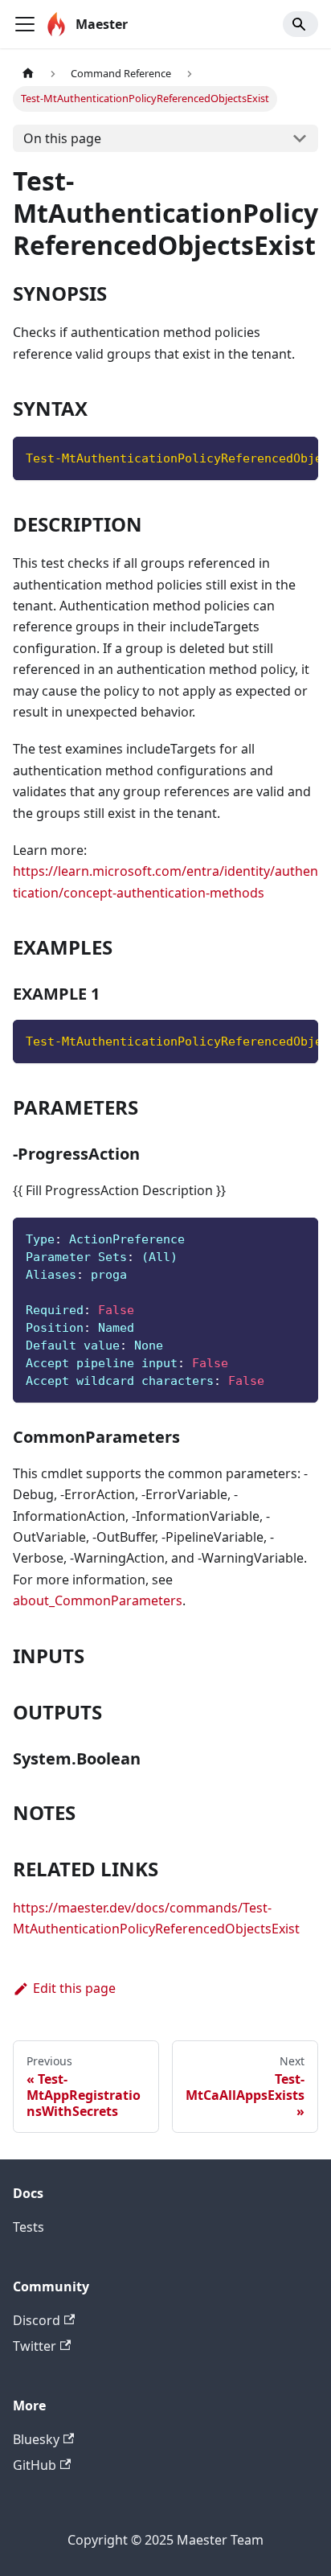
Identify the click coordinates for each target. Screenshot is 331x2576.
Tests (29, 2227)
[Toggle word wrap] (269, 457)
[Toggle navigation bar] (25, 24)
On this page (62, 138)
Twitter (35, 2346)
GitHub (35, 2465)
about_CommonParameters (98, 1600)
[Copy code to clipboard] (298, 457)
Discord (37, 2320)
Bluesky (36, 2439)
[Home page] (28, 74)
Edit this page (74, 1988)
